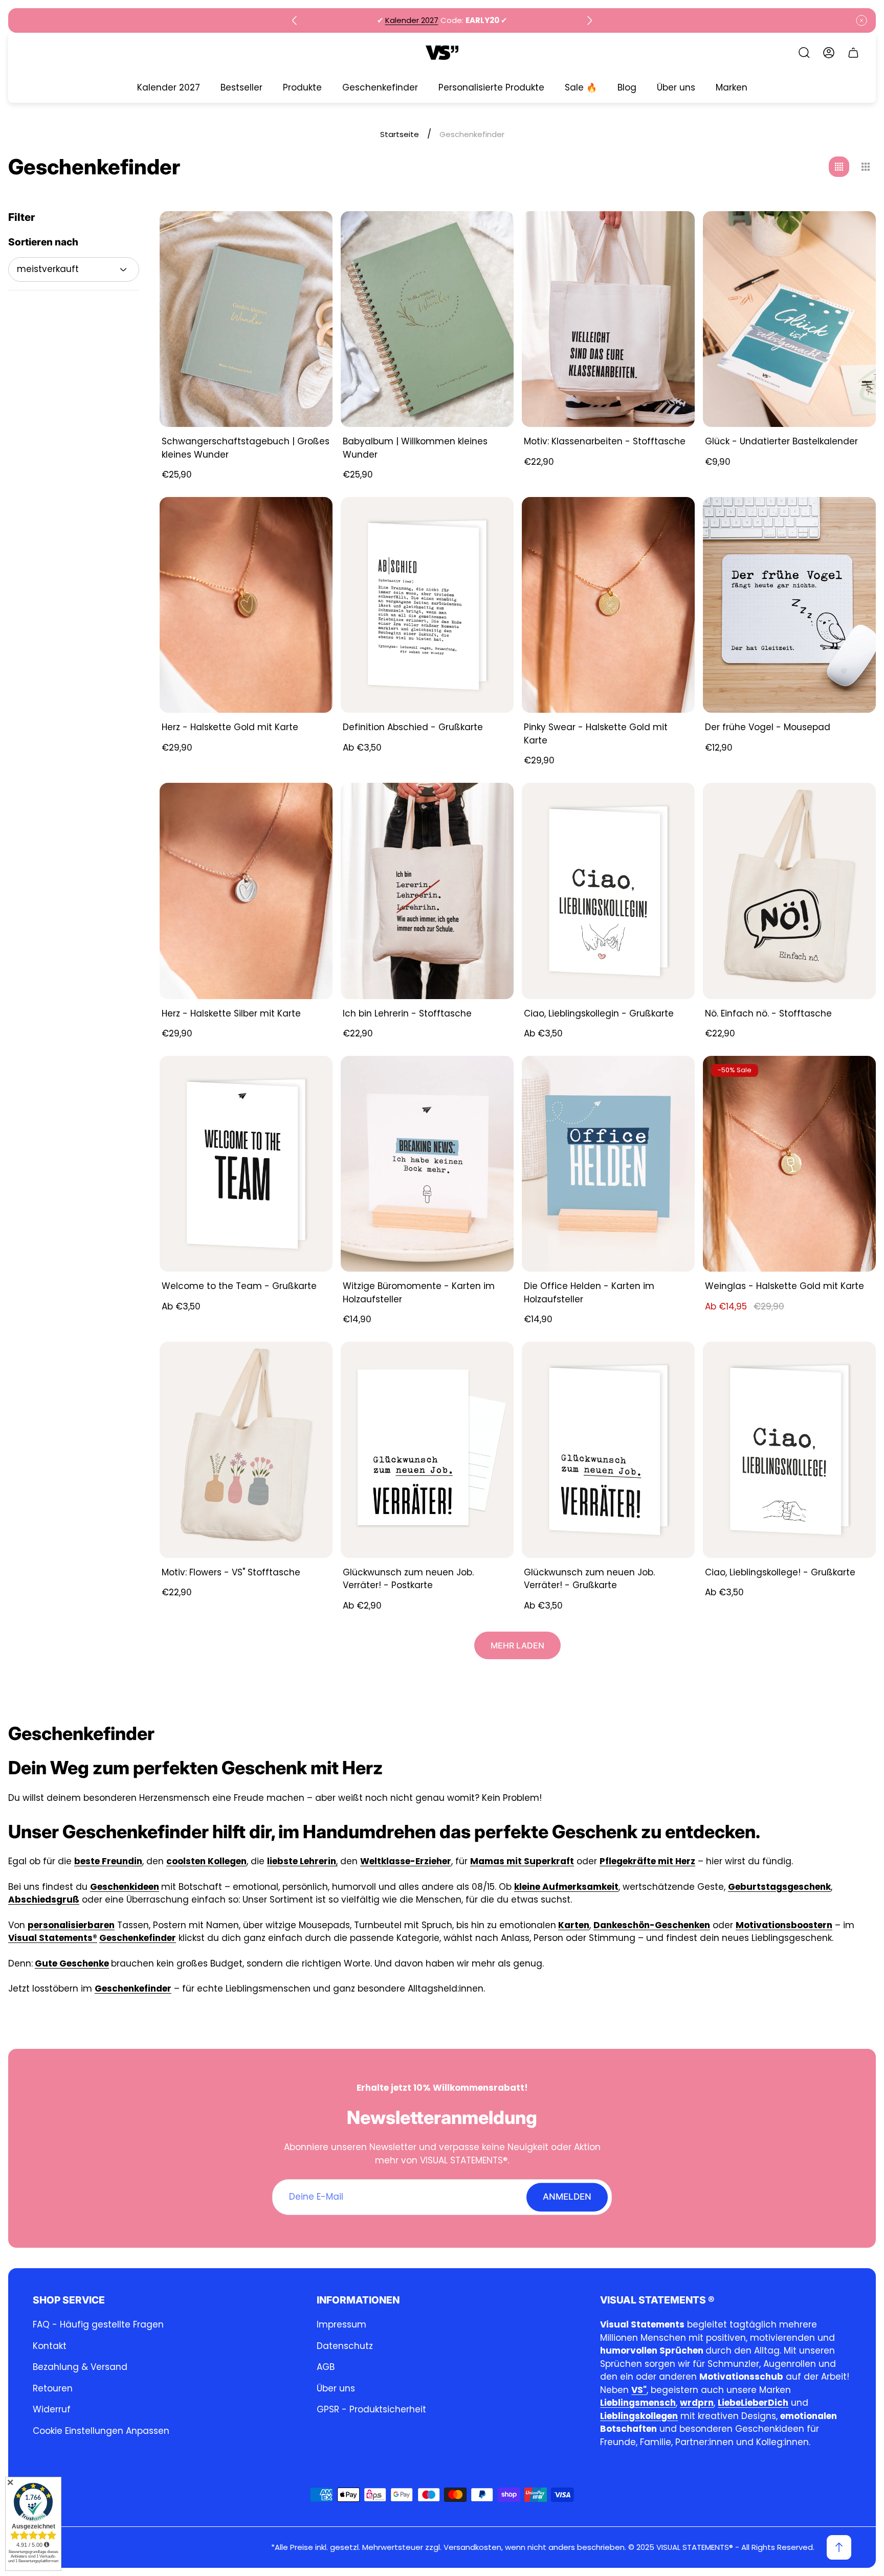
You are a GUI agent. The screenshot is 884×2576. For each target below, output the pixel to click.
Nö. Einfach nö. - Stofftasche (768, 1013)
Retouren (53, 2388)
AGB (326, 2367)
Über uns (336, 2388)
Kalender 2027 (412, 20)
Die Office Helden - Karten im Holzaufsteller (589, 1293)
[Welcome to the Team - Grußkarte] (246, 1164)
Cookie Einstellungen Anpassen (101, 2431)
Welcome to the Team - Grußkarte (239, 1286)
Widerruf (52, 2409)
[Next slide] (589, 20)
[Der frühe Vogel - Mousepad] (789, 605)
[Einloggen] (829, 53)
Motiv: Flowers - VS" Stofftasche (231, 1572)
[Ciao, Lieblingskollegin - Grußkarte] (608, 891)
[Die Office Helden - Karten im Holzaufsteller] (608, 1164)
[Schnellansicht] (312, 517)
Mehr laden (517, 1645)
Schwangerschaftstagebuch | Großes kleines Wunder (246, 448)
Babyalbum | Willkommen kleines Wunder (415, 448)
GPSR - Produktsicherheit (371, 2409)
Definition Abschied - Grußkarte (413, 727)
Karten (574, 1925)
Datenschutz (345, 2346)
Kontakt (50, 2346)
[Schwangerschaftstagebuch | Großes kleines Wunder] (246, 319)
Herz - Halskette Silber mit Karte (231, 1013)
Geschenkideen (125, 1887)
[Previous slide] (295, 20)
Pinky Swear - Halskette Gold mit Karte (596, 734)
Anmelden (567, 2197)
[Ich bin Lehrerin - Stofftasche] (427, 891)
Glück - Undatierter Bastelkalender (781, 441)
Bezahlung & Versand (80, 2367)
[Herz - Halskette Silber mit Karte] (246, 891)
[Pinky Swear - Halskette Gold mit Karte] (608, 605)
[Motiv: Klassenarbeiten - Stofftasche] (608, 319)
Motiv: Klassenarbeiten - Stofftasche (605, 441)
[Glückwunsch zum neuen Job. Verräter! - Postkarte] (427, 1450)
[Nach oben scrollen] (839, 2547)
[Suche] (804, 53)
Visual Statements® (53, 1938)
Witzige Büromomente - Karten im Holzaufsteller (419, 1293)
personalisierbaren (71, 1925)
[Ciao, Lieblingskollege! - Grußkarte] (789, 1450)
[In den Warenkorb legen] (312, 232)
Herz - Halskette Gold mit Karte (230, 727)
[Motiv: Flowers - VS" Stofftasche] (246, 1450)
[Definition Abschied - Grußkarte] (427, 605)
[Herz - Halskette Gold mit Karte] (246, 605)
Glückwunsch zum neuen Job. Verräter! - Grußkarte (589, 1579)
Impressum (341, 2324)
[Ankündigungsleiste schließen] (861, 20)
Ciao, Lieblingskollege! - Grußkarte (780, 1572)
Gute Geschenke (72, 1963)
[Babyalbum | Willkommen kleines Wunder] (427, 319)
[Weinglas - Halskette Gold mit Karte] (789, 1164)
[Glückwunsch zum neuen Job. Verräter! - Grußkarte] (608, 1450)
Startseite (400, 134)
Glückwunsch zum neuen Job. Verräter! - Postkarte (408, 1579)
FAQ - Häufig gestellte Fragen (98, 2324)
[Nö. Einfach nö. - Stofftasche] (789, 891)
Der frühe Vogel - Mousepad (768, 727)
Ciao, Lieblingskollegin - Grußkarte (599, 1013)
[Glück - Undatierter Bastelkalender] (789, 319)
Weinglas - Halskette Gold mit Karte (784, 1286)
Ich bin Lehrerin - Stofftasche (407, 1013)
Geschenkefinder (138, 1938)
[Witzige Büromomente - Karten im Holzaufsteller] (427, 1164)
